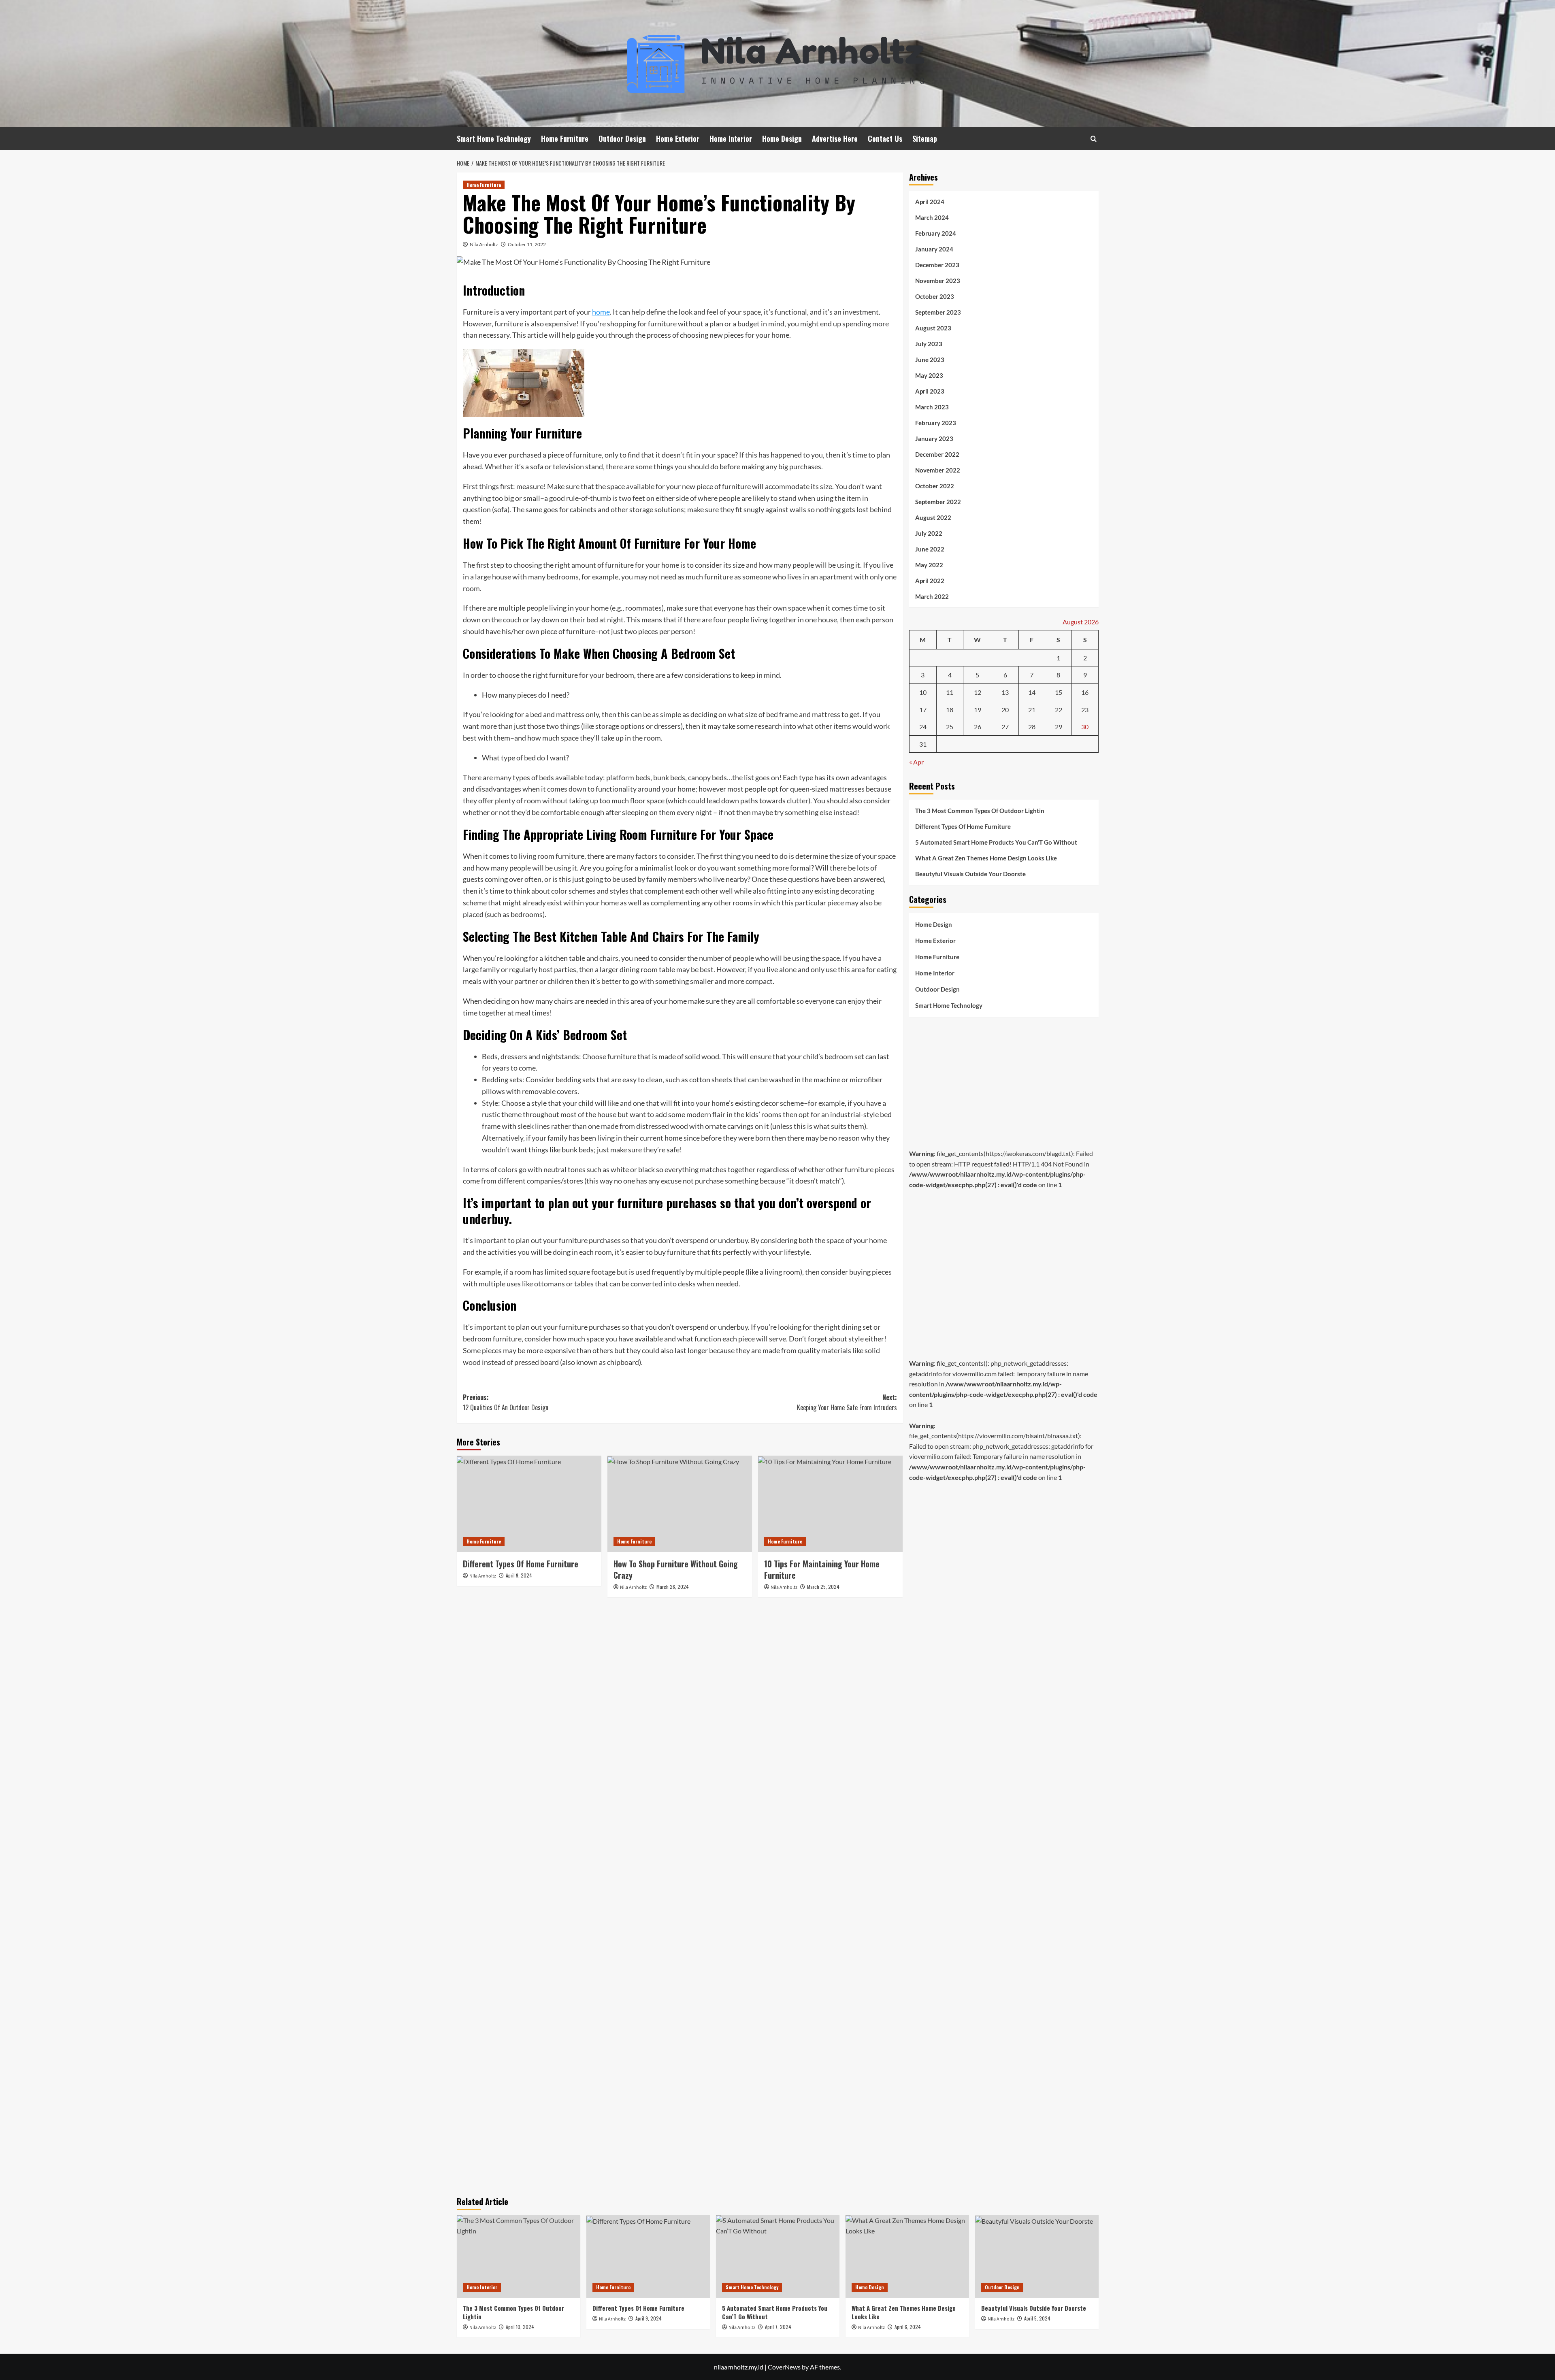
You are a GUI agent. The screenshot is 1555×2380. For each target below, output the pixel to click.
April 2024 (930, 202)
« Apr (916, 762)
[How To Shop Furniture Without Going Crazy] (680, 1504)
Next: (847, 1403)
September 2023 (938, 312)
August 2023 (933, 328)
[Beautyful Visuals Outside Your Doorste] (1037, 2256)
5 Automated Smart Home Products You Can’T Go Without (996, 842)
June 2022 (930, 549)
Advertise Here (835, 138)
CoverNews (784, 2367)
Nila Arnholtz (484, 244)
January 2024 (934, 249)
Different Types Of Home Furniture (521, 1564)
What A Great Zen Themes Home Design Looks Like (986, 858)
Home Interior (731, 138)
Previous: (506, 1403)
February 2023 (936, 423)
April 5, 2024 (1037, 2318)
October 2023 (935, 296)
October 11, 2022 (527, 244)
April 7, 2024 (778, 2327)
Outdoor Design (622, 138)
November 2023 (938, 281)
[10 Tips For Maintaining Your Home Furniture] (830, 1504)
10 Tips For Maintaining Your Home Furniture (822, 1569)
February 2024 (936, 233)
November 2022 (938, 470)
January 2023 (934, 439)
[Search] (1094, 139)
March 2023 (932, 407)
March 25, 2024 (823, 1587)
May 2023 (929, 375)
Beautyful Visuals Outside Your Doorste (970, 874)
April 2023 (930, 391)
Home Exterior (678, 138)
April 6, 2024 (908, 2327)
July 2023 (929, 344)
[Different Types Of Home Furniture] (529, 1504)
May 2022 (929, 565)
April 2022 (930, 581)
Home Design (782, 138)
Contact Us (885, 138)
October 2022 (935, 486)
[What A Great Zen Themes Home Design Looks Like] (907, 2256)
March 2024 (932, 217)
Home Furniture (565, 138)
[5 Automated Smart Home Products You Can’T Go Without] (778, 2256)
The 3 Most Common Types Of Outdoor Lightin (980, 811)
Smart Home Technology (494, 138)
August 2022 (933, 517)
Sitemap (925, 138)
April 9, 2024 (519, 1575)
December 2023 (937, 265)
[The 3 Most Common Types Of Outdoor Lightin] (519, 2256)
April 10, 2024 (520, 2327)
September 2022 (938, 502)
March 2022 (932, 596)
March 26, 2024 (673, 1587)
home (601, 312)
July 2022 (929, 533)
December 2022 (937, 454)
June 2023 (930, 360)
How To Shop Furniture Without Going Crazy (676, 1569)
